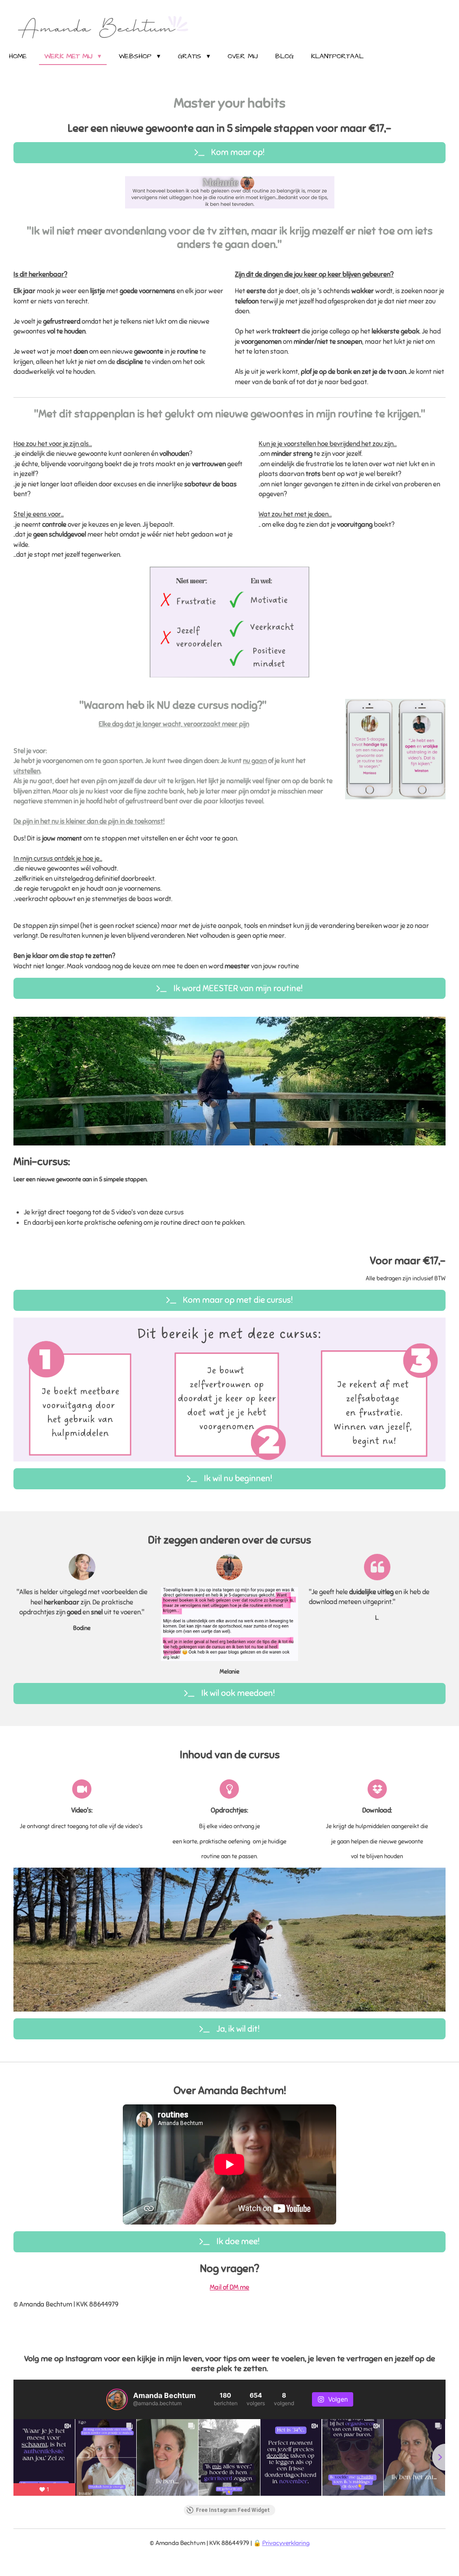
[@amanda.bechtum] (117, 2399)
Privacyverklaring (286, 2543)
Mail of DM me (229, 2287)
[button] (326, 178)
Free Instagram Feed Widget (233, 2510)
